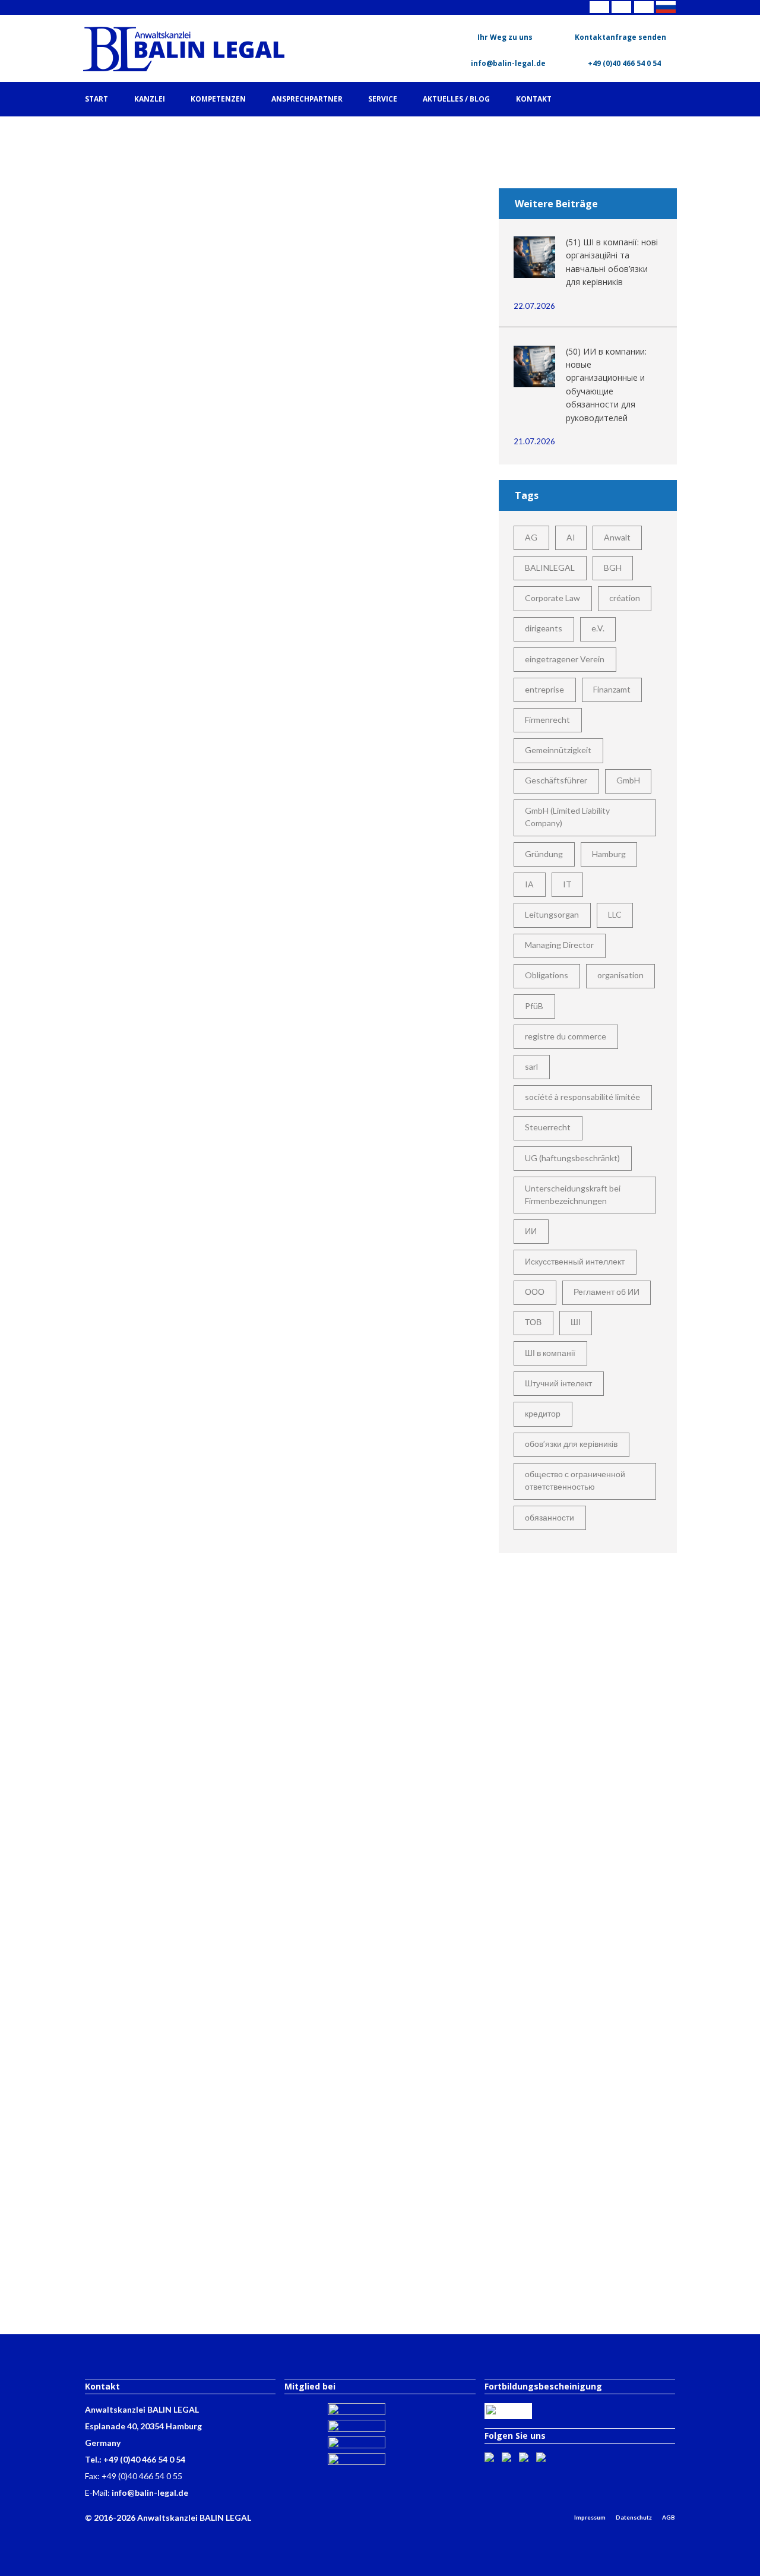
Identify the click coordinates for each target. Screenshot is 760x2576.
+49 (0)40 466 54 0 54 (623, 63)
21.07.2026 (534, 441)
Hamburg (609, 854)
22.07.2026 (534, 306)
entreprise (544, 689)
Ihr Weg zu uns (505, 37)
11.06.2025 (185, 1871)
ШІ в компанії (550, 1353)
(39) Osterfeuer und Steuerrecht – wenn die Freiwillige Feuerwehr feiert (178, 1006)
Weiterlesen (178, 480)
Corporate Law (552, 598)
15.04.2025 (185, 967)
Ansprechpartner (307, 99)
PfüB (534, 1006)
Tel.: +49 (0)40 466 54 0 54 (135, 2459)
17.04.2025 (185, 1642)
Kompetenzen (218, 99)
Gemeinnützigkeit (558, 750)
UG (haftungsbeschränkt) (572, 1158)
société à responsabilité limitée (582, 1097)
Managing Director (559, 945)
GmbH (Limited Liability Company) (567, 817)
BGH (613, 568)
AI (571, 537)
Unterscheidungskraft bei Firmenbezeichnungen (573, 1194)
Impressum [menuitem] (590, 2517)
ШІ (576, 1322)
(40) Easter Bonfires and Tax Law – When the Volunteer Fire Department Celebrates (178, 1344)
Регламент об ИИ (607, 1292)
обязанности (550, 1517)
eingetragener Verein (565, 659)
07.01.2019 (185, 310)
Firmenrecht (547, 720)
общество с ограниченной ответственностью (575, 1480)
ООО (535, 1292)
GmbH (628, 780)
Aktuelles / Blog (456, 99)
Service (383, 99)
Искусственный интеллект (575, 1261)
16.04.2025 (185, 1305)
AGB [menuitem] (669, 2517)
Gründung (544, 854)
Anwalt (617, 537)
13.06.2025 (185, 2100)
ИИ (531, 1231)
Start (96, 99)
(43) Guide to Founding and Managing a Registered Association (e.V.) (178, 2140)
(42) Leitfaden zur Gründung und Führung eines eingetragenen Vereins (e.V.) (178, 1910)
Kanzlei (150, 99)
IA (529, 884)
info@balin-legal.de (507, 63)
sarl (531, 1066)
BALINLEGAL (550, 568)
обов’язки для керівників (571, 1444)
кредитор (543, 1413)
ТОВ (533, 1322)
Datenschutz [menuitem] (634, 2517)
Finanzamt (612, 689)
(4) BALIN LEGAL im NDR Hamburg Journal (178, 687)
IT (567, 884)
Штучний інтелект (558, 1383)
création (625, 598)
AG (531, 537)
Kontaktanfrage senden (620, 37)
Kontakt (534, 99)
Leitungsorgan (552, 914)
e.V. (598, 628)
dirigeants (544, 628)
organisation (620, 975)
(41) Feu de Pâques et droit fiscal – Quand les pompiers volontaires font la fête (178, 1682)
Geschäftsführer (556, 780)
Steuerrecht (548, 1127)
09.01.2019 (185, 664)
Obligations (547, 975)
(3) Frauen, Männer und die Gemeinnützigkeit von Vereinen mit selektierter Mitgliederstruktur (178, 358)
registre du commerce (566, 1036)
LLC (615, 914)
